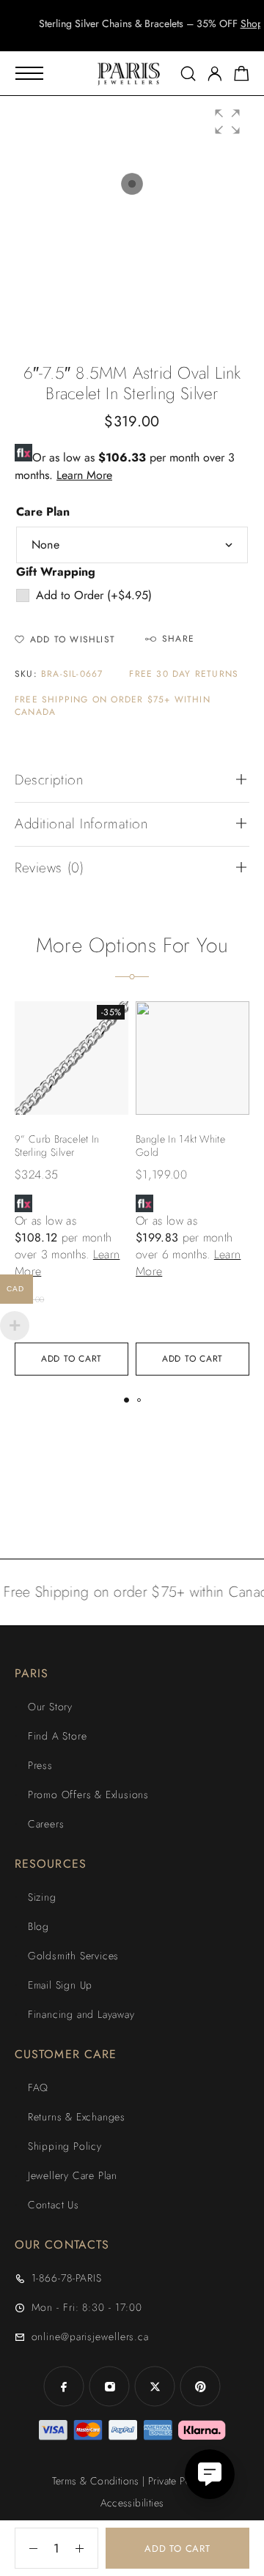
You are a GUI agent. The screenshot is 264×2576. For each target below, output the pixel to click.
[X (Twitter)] (155, 2386)
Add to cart (177, 2549)
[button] (119, 37)
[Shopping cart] (242, 76)
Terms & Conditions (96, 2481)
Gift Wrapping (56, 572)
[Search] (188, 74)
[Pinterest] (200, 2386)
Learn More (84, 475)
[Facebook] (64, 2386)
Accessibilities (132, 2503)
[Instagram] (109, 2386)
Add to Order (94, 595)
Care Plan (43, 512)
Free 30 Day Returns (184, 674)
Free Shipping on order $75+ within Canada (113, 706)
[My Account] (215, 74)
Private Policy (177, 2481)
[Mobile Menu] (29, 73)
